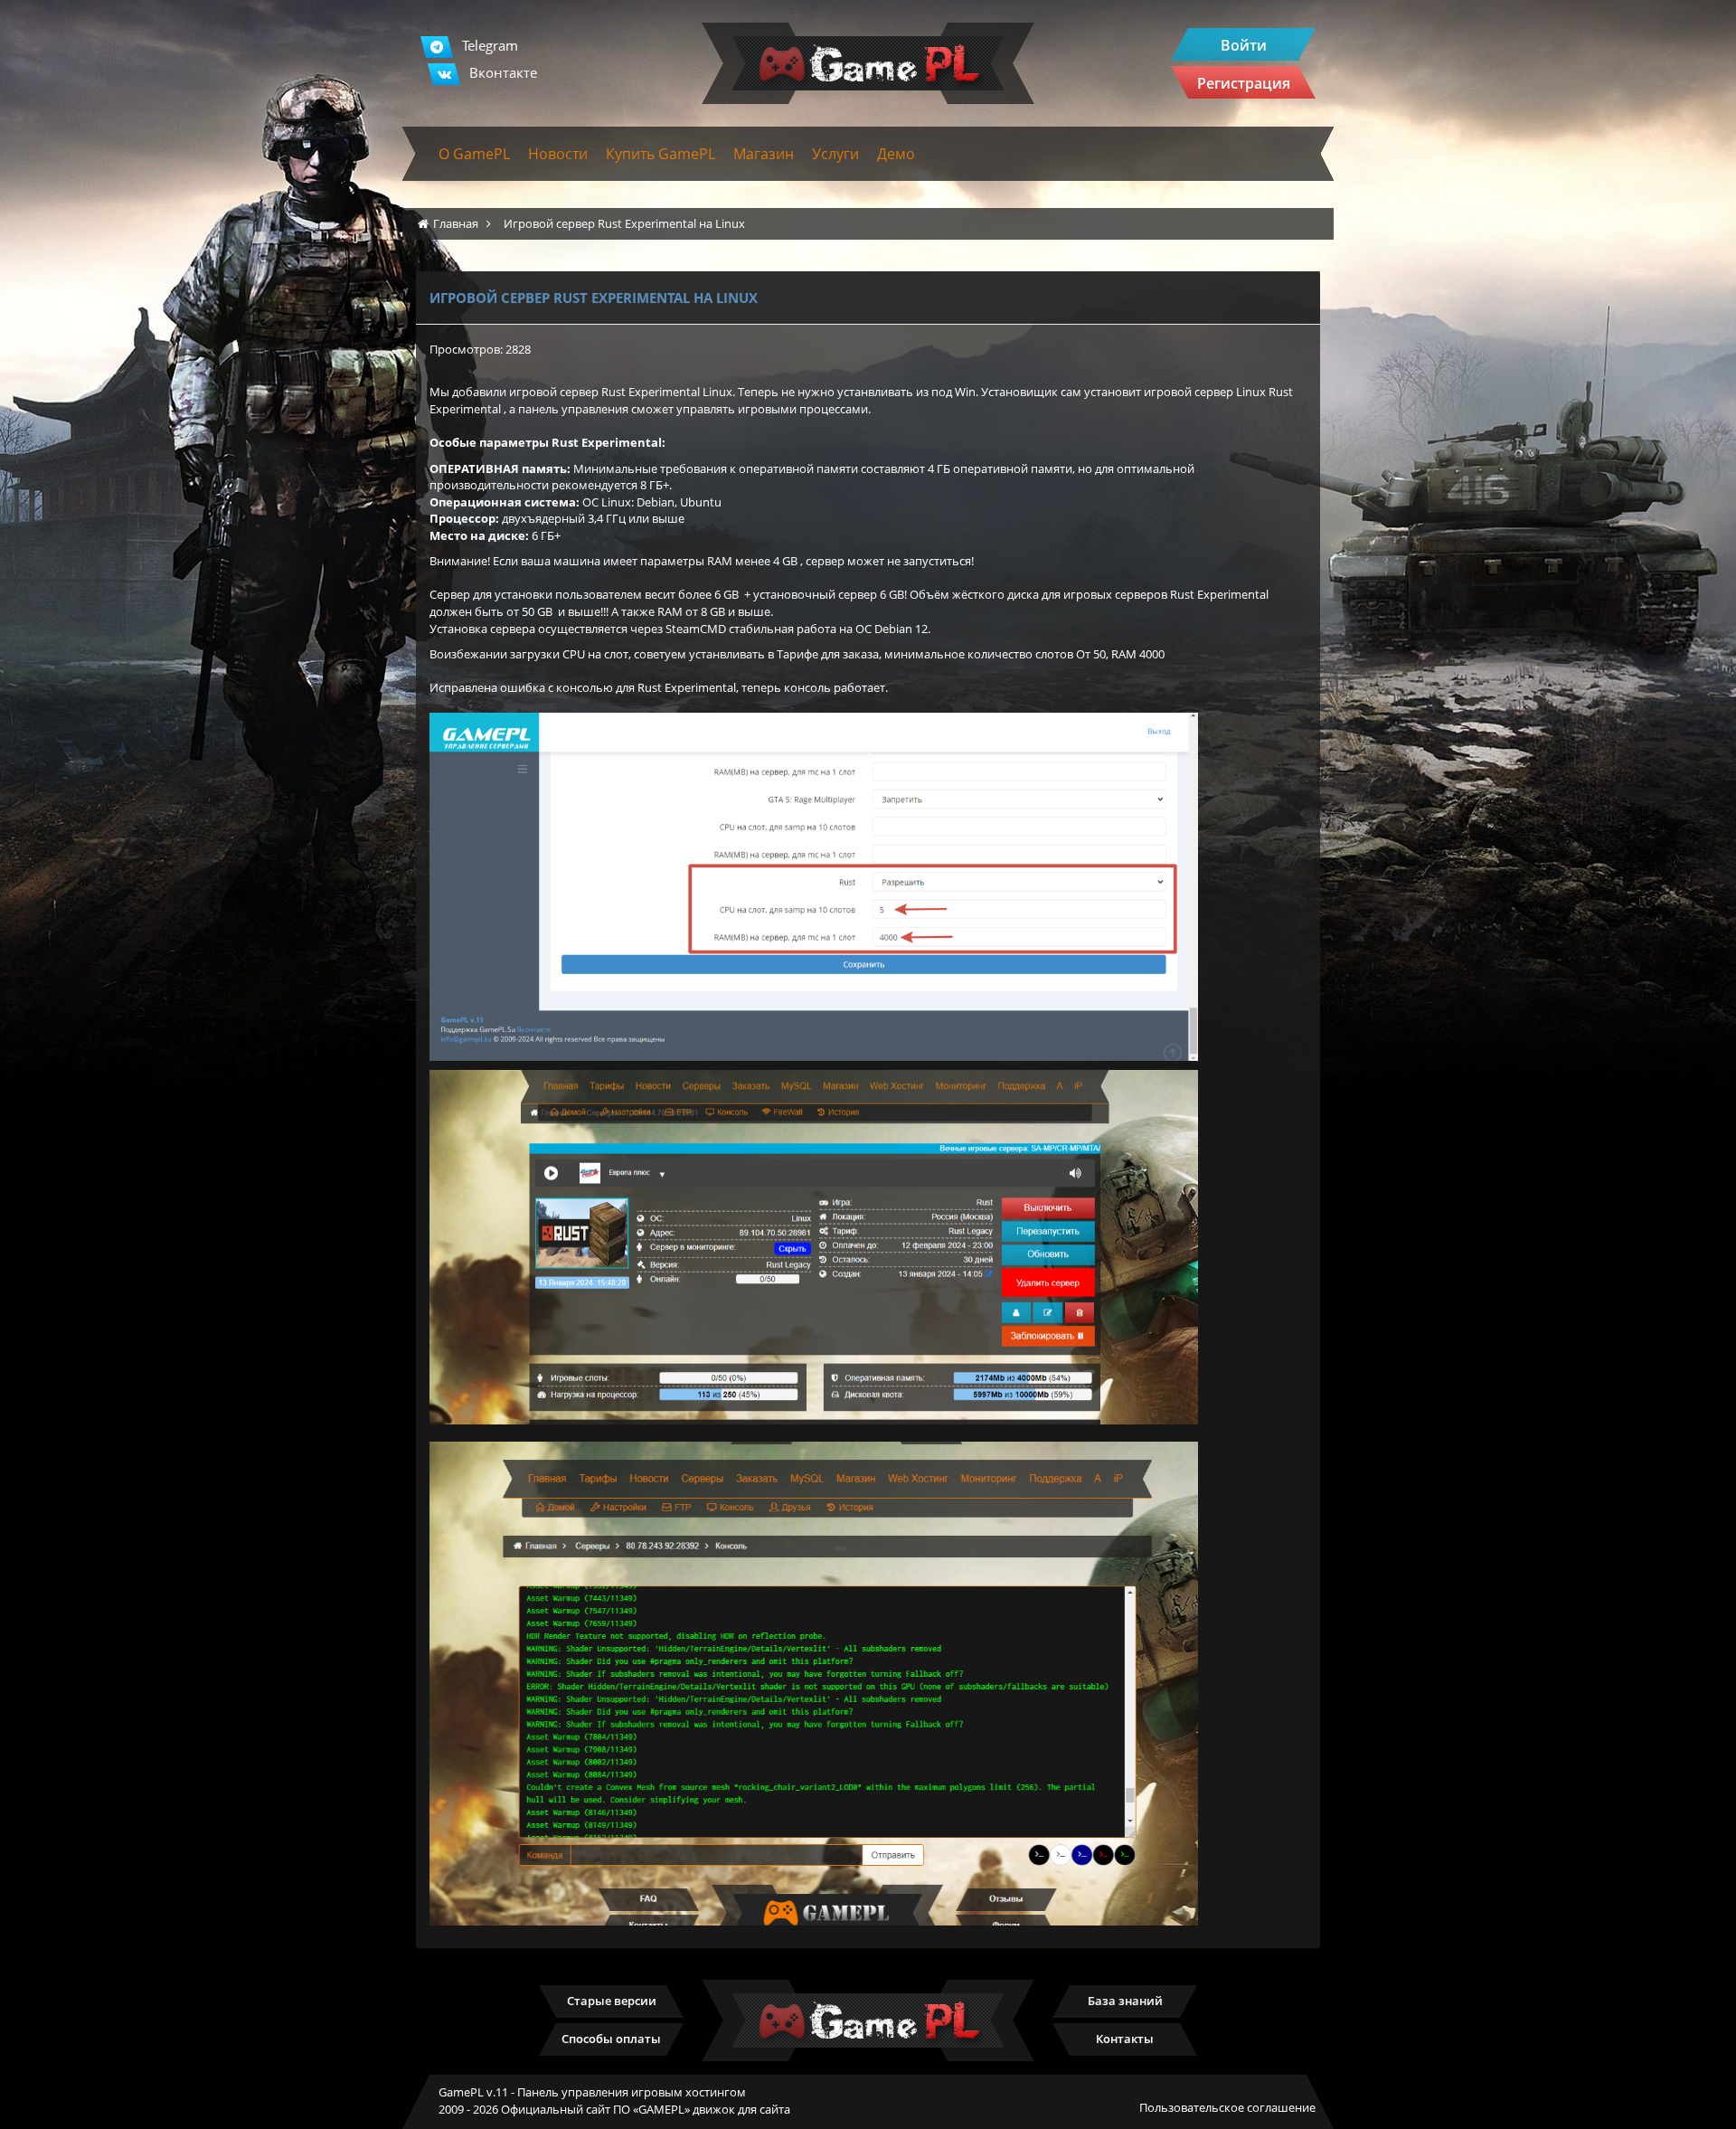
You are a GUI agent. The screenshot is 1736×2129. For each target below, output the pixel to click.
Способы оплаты (611, 2039)
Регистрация (1244, 83)
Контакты (1125, 2039)
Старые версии (612, 2001)
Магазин (764, 154)
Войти (1244, 45)
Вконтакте (503, 72)
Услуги (835, 154)
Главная (456, 223)
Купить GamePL (660, 154)
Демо (896, 154)
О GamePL (474, 154)
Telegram (490, 45)
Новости (558, 154)
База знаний (1125, 2001)
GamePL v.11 (473, 2092)
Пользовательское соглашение (1227, 2107)
